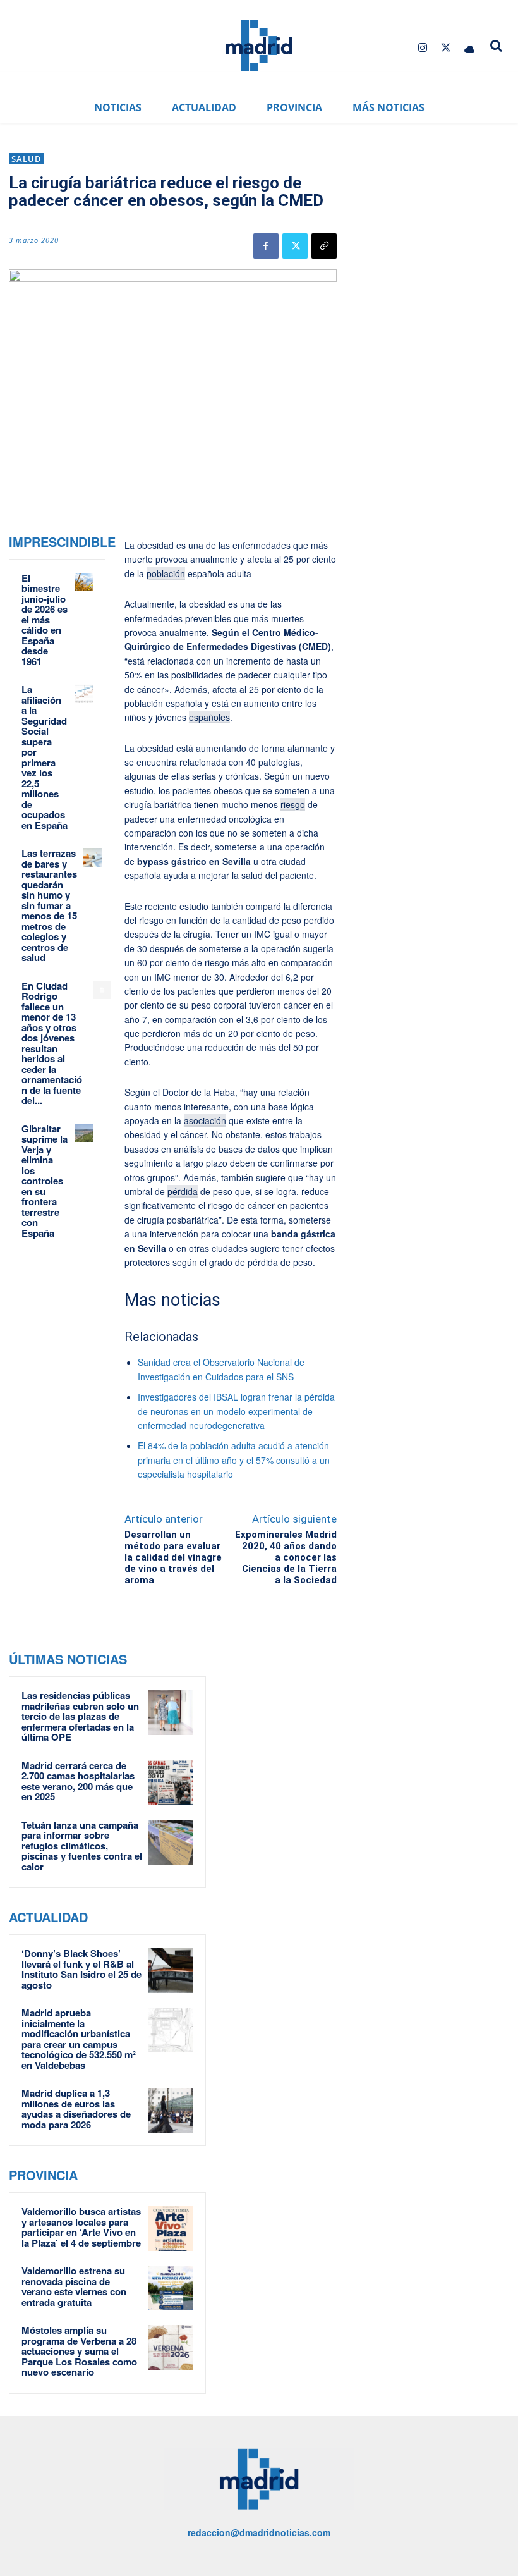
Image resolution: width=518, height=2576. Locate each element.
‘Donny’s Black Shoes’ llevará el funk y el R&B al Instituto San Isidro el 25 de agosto (81, 1969)
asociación (205, 1120)
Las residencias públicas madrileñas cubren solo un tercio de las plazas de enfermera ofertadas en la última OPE (80, 1716)
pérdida (183, 1191)
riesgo (293, 804)
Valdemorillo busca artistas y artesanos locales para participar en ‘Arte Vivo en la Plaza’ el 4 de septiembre (81, 2227)
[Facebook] (266, 246)
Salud (27, 159)
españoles (209, 717)
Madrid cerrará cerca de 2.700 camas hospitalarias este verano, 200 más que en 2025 (78, 1781)
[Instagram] (422, 48)
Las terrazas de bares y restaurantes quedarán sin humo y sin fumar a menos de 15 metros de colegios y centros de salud (49, 905)
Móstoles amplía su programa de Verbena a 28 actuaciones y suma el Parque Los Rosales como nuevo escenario (79, 2351)
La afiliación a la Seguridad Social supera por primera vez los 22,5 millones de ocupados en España (45, 757)
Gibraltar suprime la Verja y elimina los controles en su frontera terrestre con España (45, 1181)
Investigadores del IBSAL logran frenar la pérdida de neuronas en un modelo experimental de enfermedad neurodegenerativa (236, 1411)
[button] (497, 46)
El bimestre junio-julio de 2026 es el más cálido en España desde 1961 (45, 620)
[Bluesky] (470, 48)
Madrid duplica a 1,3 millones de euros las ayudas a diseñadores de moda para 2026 (76, 2109)
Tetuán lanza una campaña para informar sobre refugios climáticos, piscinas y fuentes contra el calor (82, 1846)
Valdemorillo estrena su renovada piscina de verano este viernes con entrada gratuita (74, 2286)
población (166, 573)
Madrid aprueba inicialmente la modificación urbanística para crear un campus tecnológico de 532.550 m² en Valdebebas (79, 2039)
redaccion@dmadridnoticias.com (259, 2532)
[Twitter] (446, 48)
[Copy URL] (324, 246)
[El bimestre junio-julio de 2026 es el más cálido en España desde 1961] (84, 582)
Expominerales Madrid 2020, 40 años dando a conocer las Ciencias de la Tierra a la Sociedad (286, 1557)
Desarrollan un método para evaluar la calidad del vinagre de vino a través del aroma (173, 1557)
